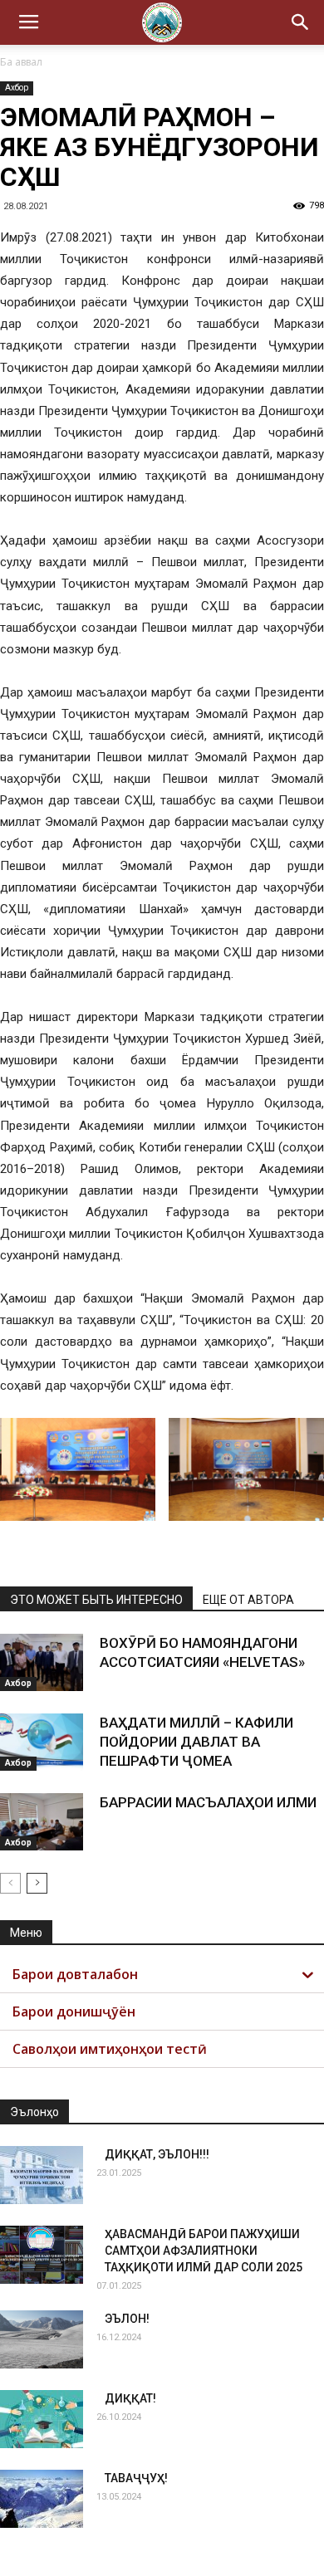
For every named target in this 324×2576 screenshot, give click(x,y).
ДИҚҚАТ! (130, 2398)
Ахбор (17, 88)
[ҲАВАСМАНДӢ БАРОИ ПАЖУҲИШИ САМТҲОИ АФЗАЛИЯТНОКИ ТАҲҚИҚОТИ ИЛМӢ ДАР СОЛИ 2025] (42, 2255)
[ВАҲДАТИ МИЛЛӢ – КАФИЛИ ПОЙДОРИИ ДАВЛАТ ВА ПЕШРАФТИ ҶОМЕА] (42, 1742)
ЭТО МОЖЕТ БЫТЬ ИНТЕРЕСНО (96, 1600)
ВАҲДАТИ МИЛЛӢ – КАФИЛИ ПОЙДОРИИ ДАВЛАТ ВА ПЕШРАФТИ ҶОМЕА (196, 1742)
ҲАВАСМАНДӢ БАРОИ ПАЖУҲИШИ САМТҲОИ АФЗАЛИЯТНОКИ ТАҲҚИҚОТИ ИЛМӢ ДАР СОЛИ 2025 (204, 2251)
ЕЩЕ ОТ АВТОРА (248, 1600)
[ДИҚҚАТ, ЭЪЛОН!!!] (42, 2175)
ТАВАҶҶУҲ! (136, 2478)
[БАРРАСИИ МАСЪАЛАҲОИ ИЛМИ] (42, 1822)
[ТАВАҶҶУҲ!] (42, 2499)
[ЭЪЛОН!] (42, 2339)
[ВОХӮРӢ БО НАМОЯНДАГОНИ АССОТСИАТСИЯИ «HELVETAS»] (42, 1662)
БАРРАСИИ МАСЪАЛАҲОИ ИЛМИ (208, 1802)
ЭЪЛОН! (127, 2319)
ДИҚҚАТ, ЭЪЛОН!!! (157, 2154)
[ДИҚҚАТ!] (42, 2419)
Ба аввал (21, 62)
